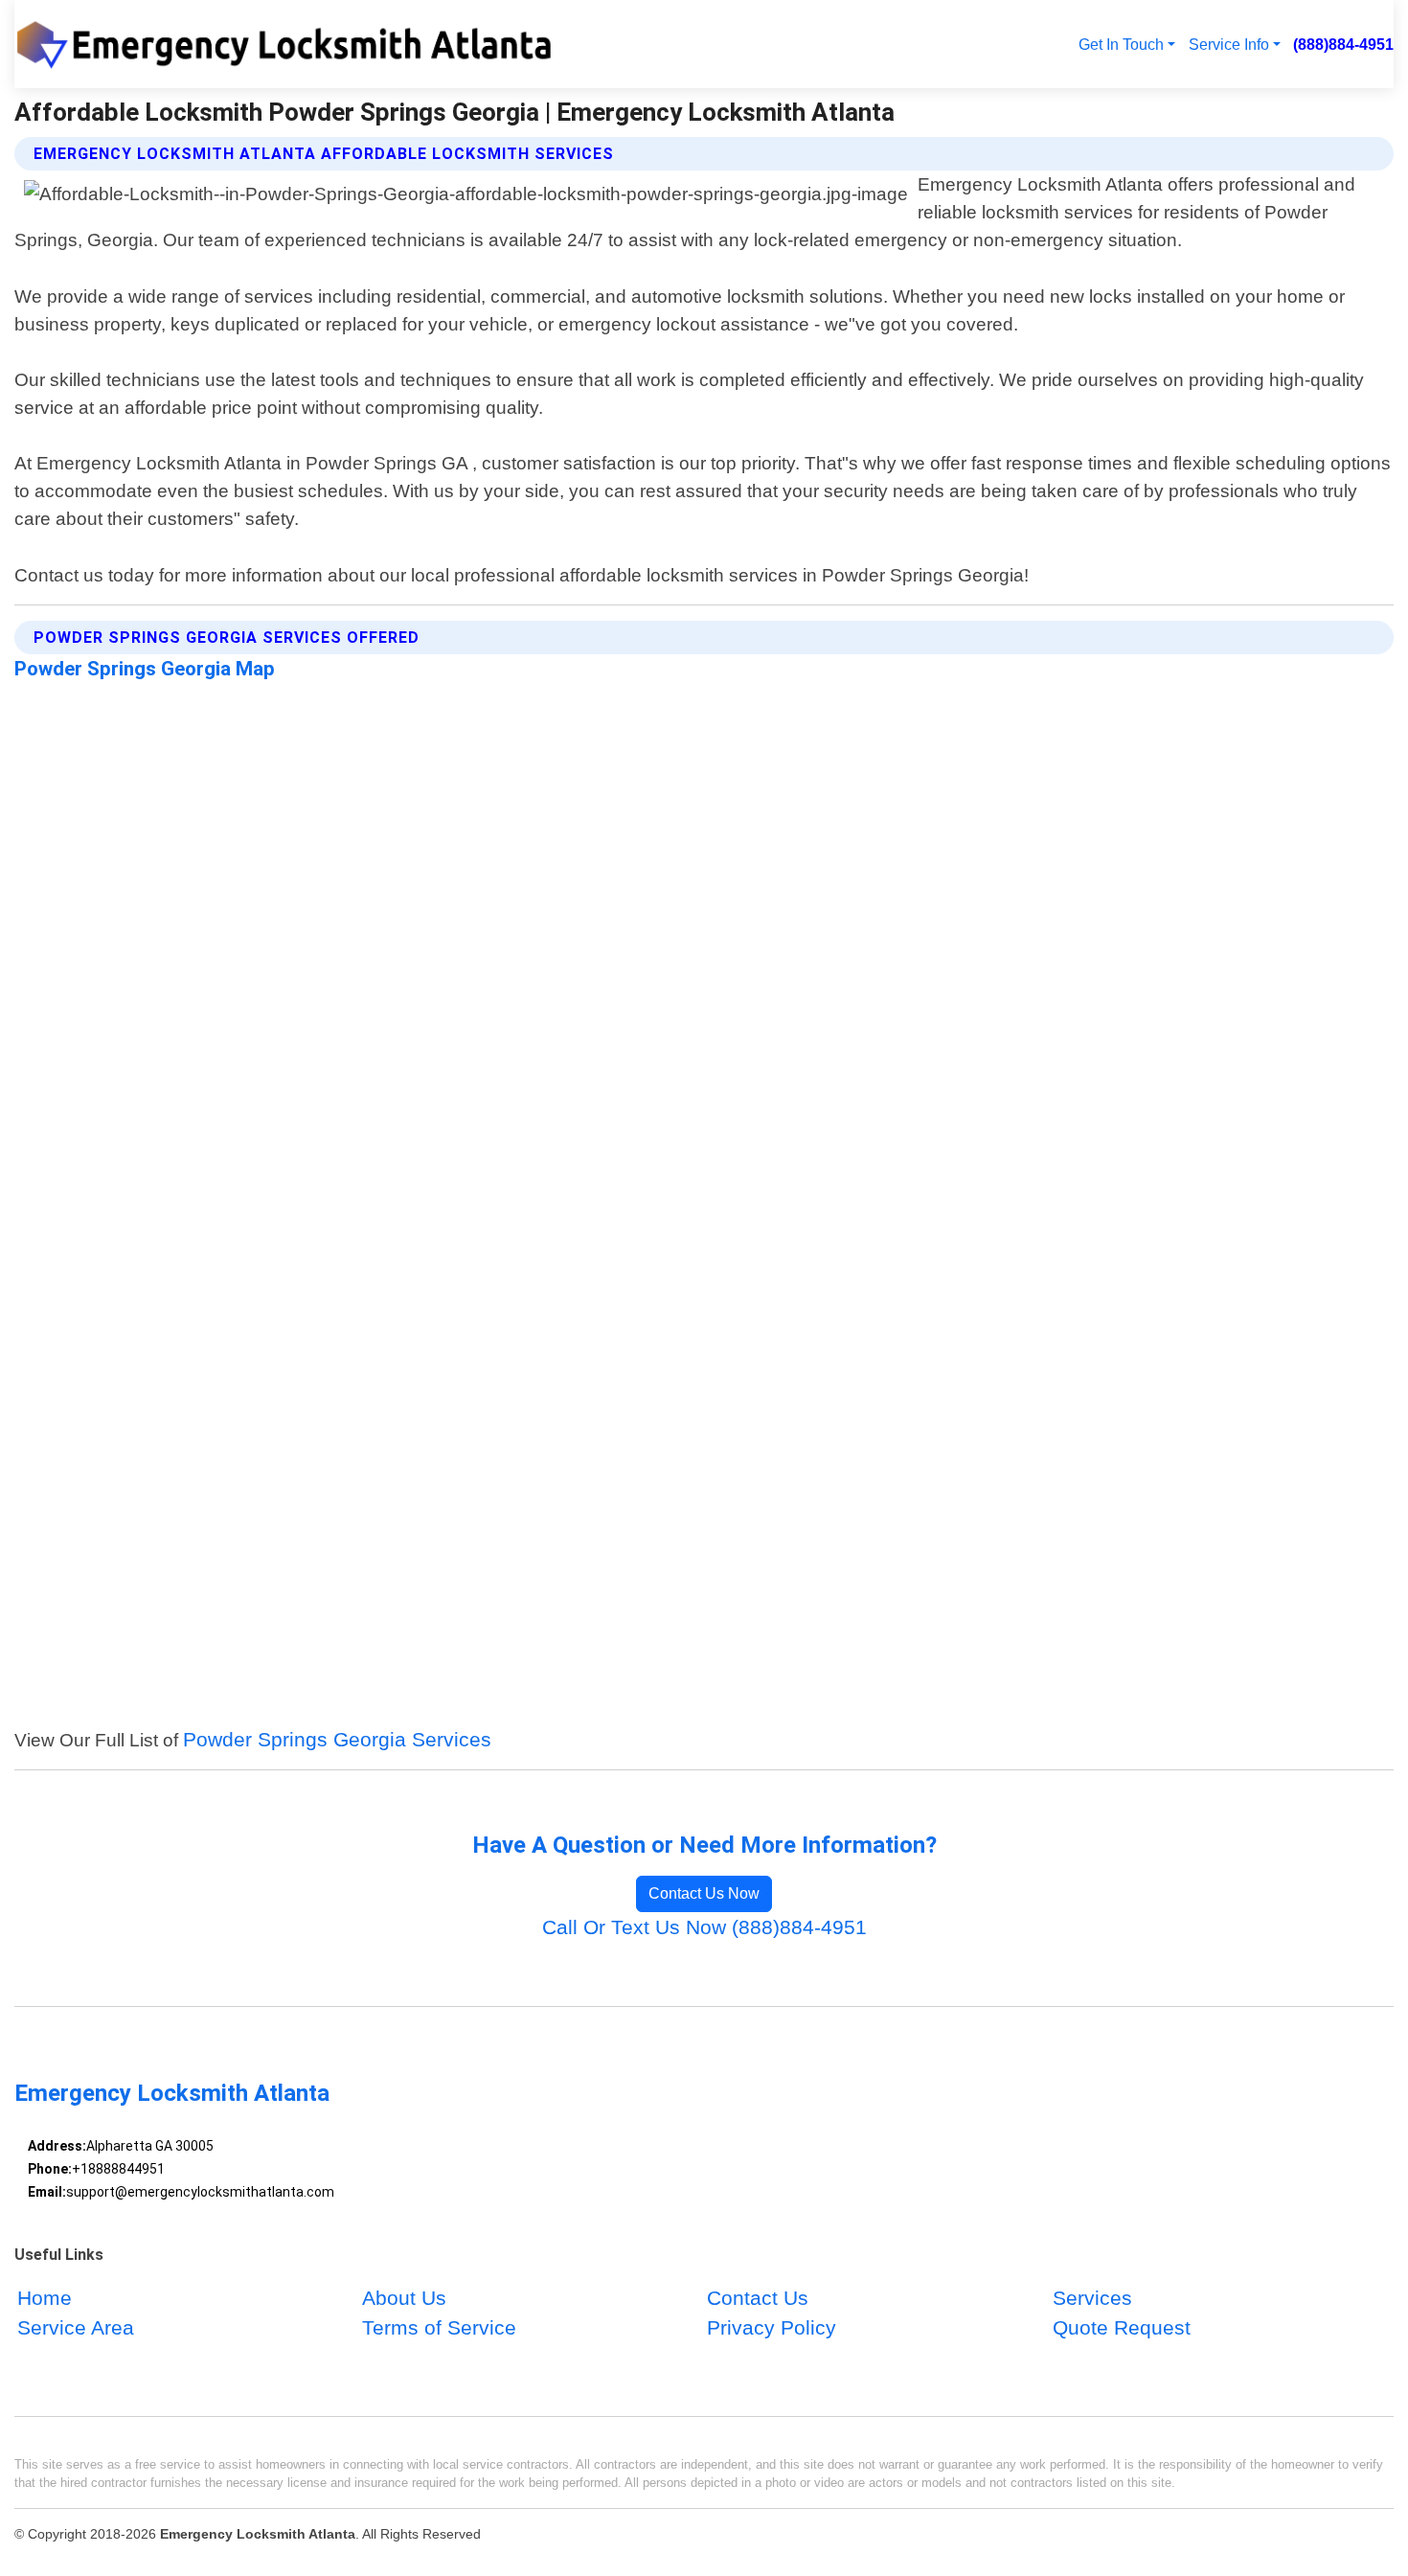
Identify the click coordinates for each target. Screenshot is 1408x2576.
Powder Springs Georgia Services (337, 1739)
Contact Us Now (704, 1893)
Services (1092, 2299)
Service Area (76, 2328)
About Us (404, 2299)
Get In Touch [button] (1121, 44)
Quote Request (1122, 2328)
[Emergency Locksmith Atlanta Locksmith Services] (293, 44)
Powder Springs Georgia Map (145, 669)
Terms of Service (439, 2328)
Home (45, 2299)
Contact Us (758, 2299)
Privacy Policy (772, 2328)
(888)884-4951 (1343, 44)
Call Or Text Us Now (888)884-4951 (704, 1927)
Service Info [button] (1229, 44)
